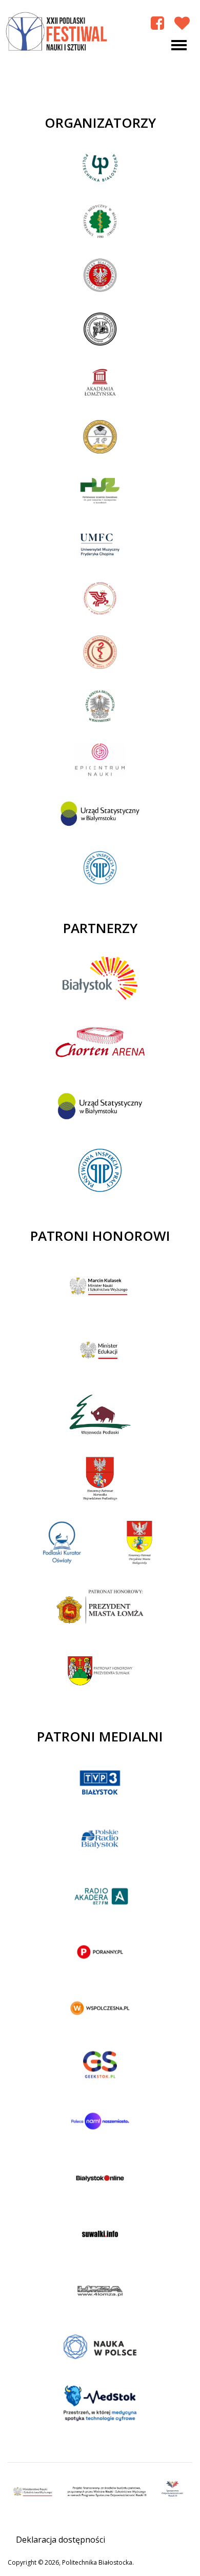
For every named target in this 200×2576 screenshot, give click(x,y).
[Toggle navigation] (179, 45)
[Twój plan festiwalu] (182, 23)
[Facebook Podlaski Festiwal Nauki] (157, 23)
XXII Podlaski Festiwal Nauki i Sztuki (57, 32)
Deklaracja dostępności (61, 2540)
